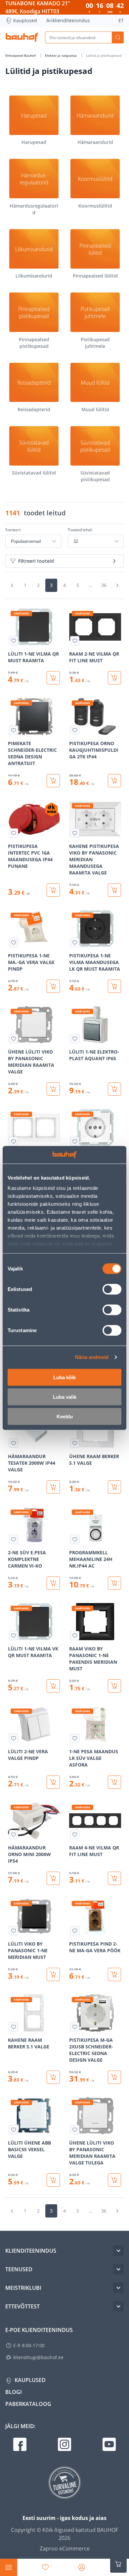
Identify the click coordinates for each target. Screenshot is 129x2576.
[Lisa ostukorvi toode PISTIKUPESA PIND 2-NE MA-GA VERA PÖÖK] (114, 1974)
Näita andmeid (92, 1357)
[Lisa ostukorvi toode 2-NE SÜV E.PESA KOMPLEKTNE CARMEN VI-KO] (53, 1583)
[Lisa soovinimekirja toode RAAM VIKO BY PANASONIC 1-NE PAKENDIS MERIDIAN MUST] (75, 1636)
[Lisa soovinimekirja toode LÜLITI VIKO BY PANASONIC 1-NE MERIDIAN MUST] (14, 1931)
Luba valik (65, 1397)
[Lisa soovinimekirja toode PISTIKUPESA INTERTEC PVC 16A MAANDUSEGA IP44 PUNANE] (14, 833)
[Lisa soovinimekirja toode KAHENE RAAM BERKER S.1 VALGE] (14, 2027)
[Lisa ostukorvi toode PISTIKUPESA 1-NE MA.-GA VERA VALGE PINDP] (53, 986)
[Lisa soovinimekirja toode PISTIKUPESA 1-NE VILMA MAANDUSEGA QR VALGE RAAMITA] (75, 1141)
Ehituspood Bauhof (21, 55)
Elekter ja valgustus (61, 55)
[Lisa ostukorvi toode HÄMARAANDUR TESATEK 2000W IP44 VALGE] (53, 1487)
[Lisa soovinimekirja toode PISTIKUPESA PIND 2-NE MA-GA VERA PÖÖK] (75, 1931)
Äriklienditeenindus (68, 20)
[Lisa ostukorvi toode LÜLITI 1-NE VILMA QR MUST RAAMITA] (53, 678)
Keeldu (65, 1416)
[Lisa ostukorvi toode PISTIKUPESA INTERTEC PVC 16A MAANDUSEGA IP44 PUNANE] (53, 890)
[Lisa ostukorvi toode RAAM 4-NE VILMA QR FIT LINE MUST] (114, 1878)
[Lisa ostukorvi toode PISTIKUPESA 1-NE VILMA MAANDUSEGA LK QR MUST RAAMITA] (114, 986)
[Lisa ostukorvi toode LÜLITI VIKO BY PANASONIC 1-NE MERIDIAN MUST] (53, 1974)
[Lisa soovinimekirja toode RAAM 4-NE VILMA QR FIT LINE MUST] (75, 1835)
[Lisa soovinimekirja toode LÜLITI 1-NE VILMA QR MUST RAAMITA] (14, 641)
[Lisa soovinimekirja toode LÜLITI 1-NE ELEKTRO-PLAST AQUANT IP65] (75, 1039)
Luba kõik (64, 1377)
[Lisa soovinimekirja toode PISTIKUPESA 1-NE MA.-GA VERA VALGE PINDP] (14, 942)
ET (121, 20)
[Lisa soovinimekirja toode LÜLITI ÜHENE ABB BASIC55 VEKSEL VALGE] (14, 2130)
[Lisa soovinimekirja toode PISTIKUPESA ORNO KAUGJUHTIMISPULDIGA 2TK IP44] (75, 730)
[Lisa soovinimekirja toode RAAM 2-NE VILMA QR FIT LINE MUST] (75, 641)
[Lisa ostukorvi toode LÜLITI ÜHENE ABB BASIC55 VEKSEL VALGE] (53, 2180)
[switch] (112, 1289)
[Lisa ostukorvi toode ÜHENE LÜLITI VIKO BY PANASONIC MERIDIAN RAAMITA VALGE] (53, 1089)
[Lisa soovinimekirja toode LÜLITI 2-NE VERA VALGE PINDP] (14, 1738)
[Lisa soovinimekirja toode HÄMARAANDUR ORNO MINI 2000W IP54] (14, 1835)
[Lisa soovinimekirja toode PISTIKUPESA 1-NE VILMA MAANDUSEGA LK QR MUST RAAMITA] (75, 942)
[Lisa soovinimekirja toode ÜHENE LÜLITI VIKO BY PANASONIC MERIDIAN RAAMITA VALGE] (14, 1039)
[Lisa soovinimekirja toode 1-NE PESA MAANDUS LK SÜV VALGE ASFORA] (75, 1738)
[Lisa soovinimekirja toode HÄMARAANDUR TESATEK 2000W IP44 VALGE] (14, 1443)
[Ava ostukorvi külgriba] (118, 2564)
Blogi (14, 2392)
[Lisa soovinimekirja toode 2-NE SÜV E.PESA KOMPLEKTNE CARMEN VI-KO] (14, 1539)
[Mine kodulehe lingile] (22, 37)
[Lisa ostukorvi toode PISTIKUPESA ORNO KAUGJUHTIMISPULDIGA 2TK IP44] (114, 781)
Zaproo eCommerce (65, 2548)
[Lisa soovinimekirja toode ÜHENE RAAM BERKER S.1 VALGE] (75, 1443)
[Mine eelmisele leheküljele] (12, 585)
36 (104, 585)
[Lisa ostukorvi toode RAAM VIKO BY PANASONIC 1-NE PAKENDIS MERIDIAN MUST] (114, 1686)
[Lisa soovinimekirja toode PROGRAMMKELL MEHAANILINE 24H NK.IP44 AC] (75, 1539)
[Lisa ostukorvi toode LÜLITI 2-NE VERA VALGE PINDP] (53, 1782)
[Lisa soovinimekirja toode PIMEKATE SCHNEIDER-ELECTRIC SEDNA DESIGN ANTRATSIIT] (14, 730)
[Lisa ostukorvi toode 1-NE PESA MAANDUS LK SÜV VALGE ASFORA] (114, 1782)
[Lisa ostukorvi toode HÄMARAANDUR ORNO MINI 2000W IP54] (53, 1878)
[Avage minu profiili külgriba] (82, 2567)
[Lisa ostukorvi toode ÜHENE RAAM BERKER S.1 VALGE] (114, 1487)
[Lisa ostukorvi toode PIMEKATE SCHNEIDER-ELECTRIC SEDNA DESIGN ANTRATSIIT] (53, 781)
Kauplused (25, 20)
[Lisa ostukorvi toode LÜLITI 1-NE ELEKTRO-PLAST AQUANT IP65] (114, 1089)
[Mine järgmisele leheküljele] (117, 585)
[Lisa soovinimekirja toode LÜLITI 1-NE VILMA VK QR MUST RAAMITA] (14, 1636)
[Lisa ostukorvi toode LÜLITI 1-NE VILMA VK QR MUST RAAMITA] (53, 1686)
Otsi (118, 37)
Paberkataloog (28, 2404)
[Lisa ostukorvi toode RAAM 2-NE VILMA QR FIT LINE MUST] (114, 678)
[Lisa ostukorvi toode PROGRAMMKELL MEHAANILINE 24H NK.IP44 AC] (114, 1583)
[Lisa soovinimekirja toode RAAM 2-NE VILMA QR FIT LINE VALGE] (14, 1141)
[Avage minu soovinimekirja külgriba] (45, 2567)
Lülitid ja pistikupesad (104, 55)
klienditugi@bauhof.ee (38, 2357)
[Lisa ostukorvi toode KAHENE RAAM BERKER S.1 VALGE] (53, 2077)
